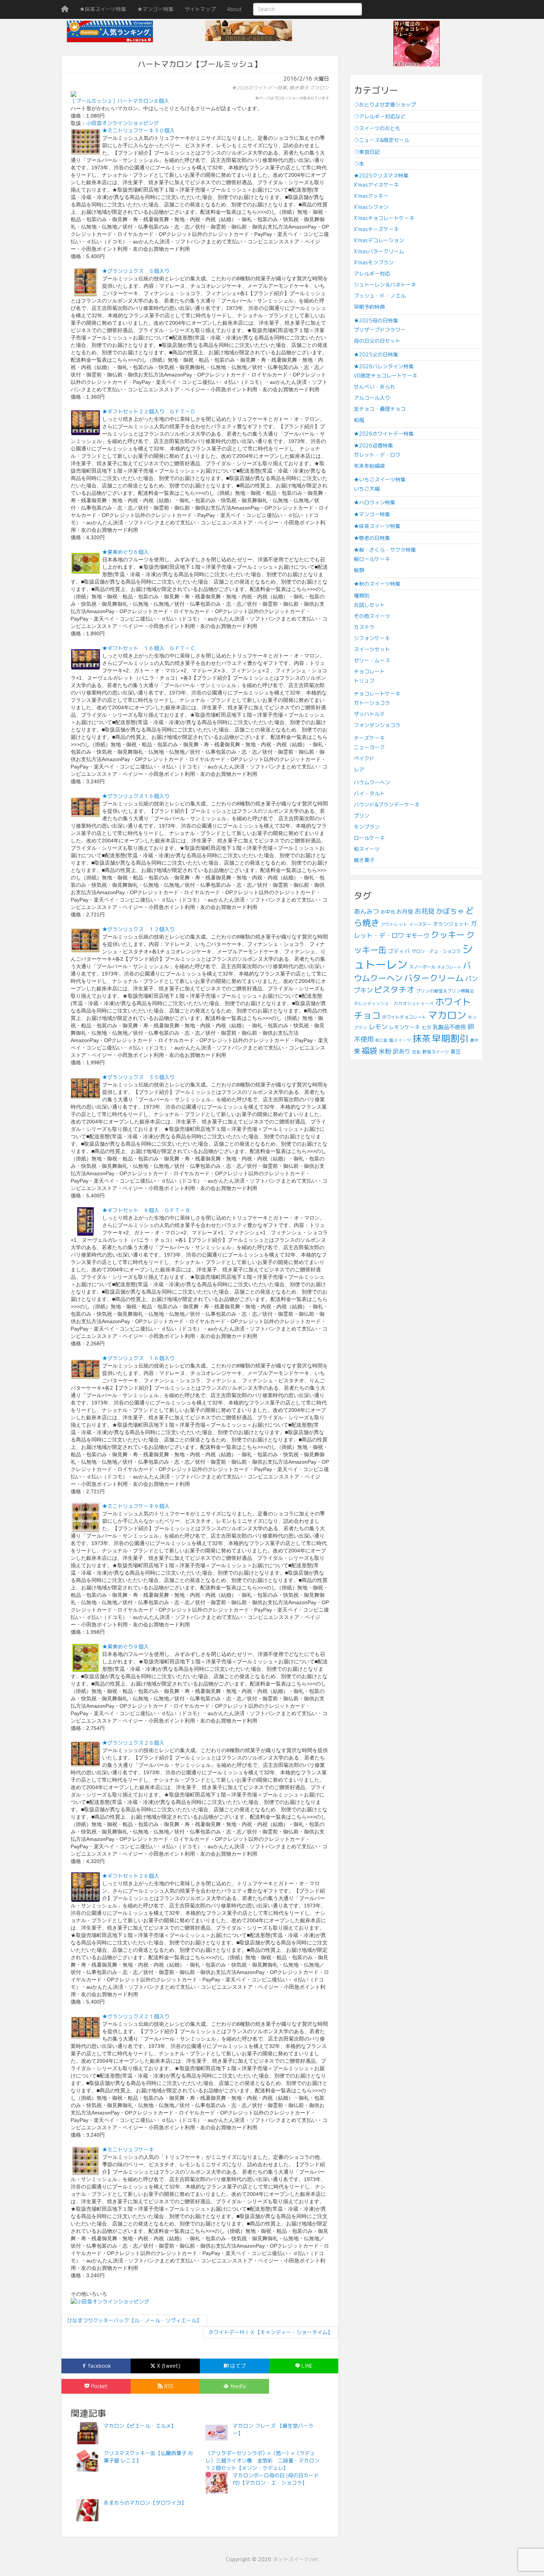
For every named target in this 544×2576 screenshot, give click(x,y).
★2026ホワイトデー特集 (259, 88)
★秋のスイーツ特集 (377, 584)
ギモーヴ (417, 936)
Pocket (99, 2386)
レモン (378, 1027)
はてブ (237, 2366)
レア (359, 769)
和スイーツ (367, 849)
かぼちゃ (450, 911)
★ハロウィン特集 (375, 502)
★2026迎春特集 (373, 445)
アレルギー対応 (372, 273)
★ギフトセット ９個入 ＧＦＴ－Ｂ (146, 1210)
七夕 (426, 1027)
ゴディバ (399, 951)
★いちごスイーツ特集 (380, 479)
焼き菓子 (299, 88)
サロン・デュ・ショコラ (436, 951)
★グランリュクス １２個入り (138, 929)
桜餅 (359, 570)
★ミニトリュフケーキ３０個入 (138, 130)
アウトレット (394, 924)
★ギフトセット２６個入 (131, 1876)
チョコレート (369, 671)
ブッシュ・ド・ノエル (380, 296)
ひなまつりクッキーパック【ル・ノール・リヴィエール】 (134, 2320)
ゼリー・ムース (372, 660)
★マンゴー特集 (155, 9)
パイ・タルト (369, 793)
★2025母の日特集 (376, 320)
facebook (99, 2366)
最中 (474, 1040)
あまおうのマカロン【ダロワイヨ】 (145, 2503)
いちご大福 (367, 489)
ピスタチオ (394, 990)
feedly (237, 2386)
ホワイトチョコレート (404, 1017)
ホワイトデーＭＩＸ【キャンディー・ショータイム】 (271, 2332)
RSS (168, 2386)
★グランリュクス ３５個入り (138, 1077)
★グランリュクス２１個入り (136, 2016)
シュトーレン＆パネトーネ (385, 285)
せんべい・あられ (375, 387)
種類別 (362, 596)
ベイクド (364, 758)
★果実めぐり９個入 (125, 1647)
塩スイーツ (400, 1040)
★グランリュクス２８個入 (133, 1743)
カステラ (364, 627)
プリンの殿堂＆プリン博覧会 (445, 991)
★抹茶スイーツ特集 (103, 9)
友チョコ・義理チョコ (380, 409)
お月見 (405, 912)
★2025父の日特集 (376, 354)
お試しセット (369, 605)
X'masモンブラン (374, 262)
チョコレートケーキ (377, 694)
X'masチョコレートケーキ (384, 218)
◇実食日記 (367, 152)
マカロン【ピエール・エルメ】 (140, 2426)
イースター (420, 924)
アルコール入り (372, 398)
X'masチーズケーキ (376, 229)
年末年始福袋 (369, 466)
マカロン (319, 88)
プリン (362, 816)
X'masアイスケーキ (376, 185)
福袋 (369, 1051)
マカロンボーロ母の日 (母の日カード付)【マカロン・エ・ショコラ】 (276, 2479)
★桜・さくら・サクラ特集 (385, 550)
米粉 (385, 1051)
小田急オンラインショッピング (122, 123)
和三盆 (381, 1040)
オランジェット (451, 924)
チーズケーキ (369, 738)
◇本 (359, 164)
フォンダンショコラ (377, 725)
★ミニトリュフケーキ (128, 2149)
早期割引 (450, 1038)
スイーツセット (372, 649)
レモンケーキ (404, 1027)
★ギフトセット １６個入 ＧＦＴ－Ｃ (149, 648)
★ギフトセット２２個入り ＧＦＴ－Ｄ (149, 411)
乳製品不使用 (449, 1027)
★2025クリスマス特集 (381, 175)
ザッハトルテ (369, 714)
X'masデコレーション (379, 240)
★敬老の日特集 (372, 538)
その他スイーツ (372, 616)
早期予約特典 (369, 307)
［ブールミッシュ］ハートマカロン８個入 (120, 101)
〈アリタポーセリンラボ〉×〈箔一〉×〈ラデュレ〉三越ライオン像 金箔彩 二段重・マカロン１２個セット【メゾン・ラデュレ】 (262, 2460)
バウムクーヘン (372, 782)
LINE (306, 2366)
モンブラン (367, 827)
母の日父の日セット (377, 341)
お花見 (424, 911)
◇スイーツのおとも (377, 128)
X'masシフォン (371, 207)
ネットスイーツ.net (296, 2559)
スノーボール (422, 967)
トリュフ (364, 681)
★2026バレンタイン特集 (384, 366)
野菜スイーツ (436, 1052)
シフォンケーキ (372, 638)
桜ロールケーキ (372, 559)
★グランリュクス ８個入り (136, 271)
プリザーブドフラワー (380, 330)
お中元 (388, 912)
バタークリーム (434, 978)
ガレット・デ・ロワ (377, 455)
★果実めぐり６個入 (125, 552)
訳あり (402, 1051)
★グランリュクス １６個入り (138, 1358)
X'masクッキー (371, 196)
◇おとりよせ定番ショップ (385, 104)
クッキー (448, 935)
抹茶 (422, 1038)
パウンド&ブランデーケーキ (387, 804)
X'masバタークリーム (379, 251)
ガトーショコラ (372, 703)
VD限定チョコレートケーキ (386, 376)
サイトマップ (200, 9)
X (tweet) (168, 2366)
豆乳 (416, 1052)
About (234, 9)
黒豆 (456, 1052)
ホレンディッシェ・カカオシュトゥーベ (394, 1003)
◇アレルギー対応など (380, 116)
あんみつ (366, 911)
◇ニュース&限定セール (382, 140)
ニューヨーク (369, 747)
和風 (359, 420)
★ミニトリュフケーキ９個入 (136, 1506)
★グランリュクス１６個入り (136, 796)
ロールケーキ (369, 838)
